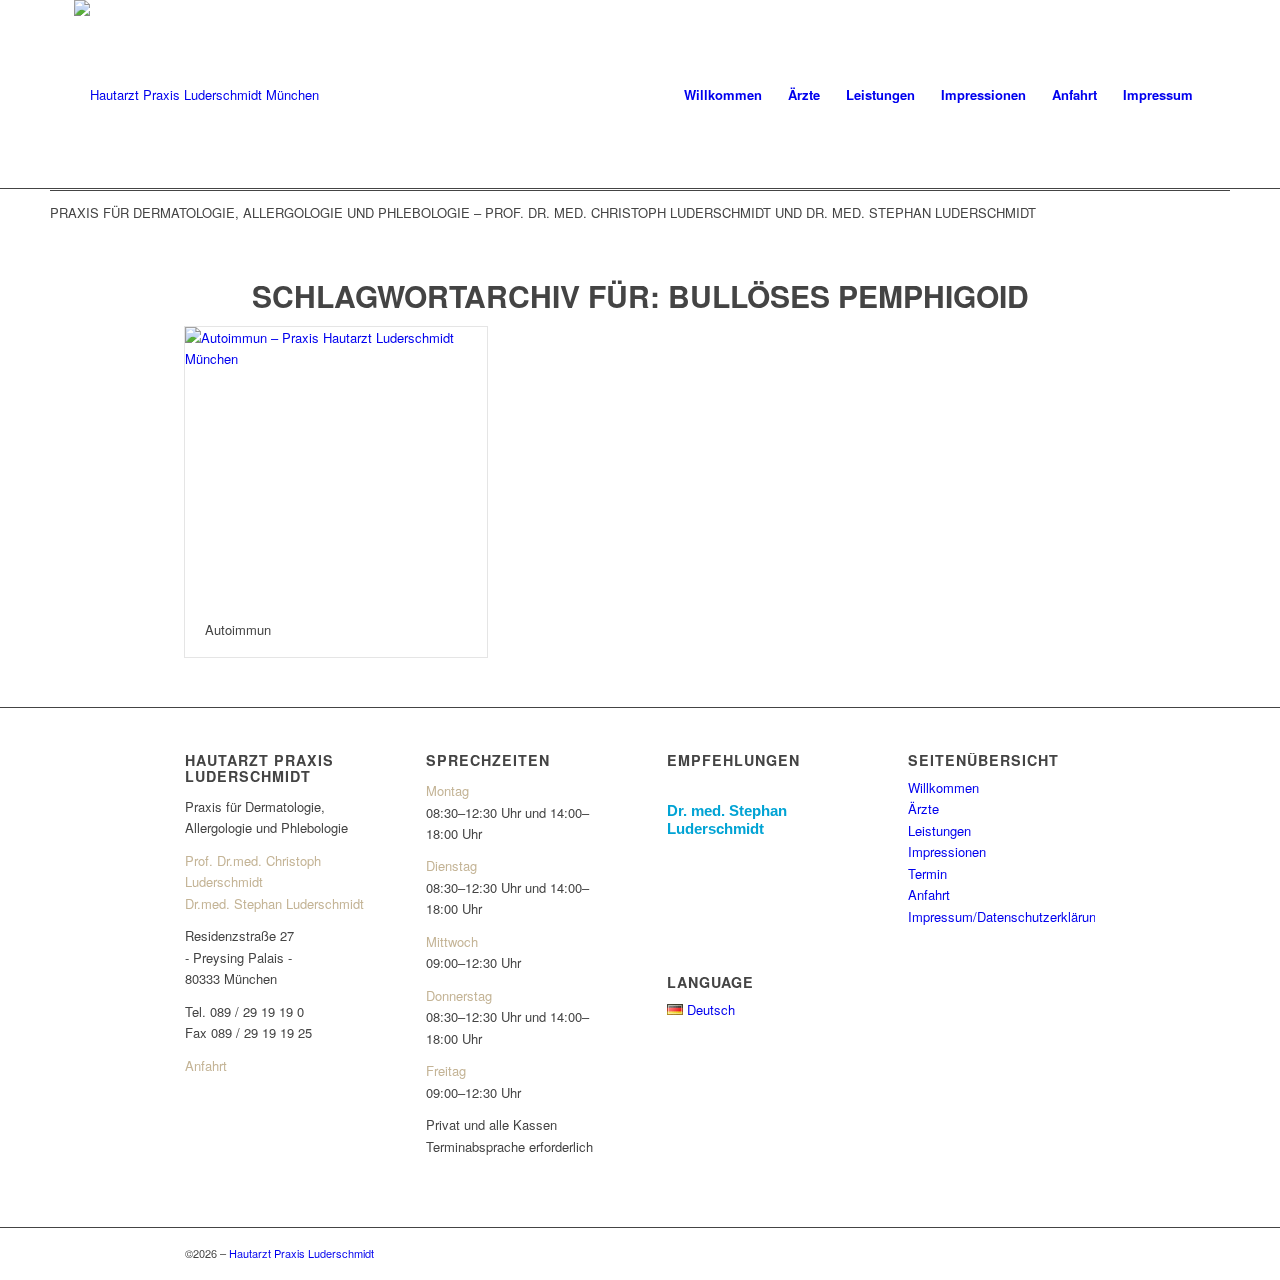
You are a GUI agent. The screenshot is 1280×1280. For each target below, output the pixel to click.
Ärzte (923, 808)
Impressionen (947, 851)
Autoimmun (238, 629)
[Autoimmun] (336, 465)
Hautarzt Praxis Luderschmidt (301, 1253)
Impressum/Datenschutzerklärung (1005, 916)
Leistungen (939, 830)
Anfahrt (206, 1065)
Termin (927, 873)
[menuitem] (723, 95)
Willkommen (943, 787)
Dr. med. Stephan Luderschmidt (727, 819)
